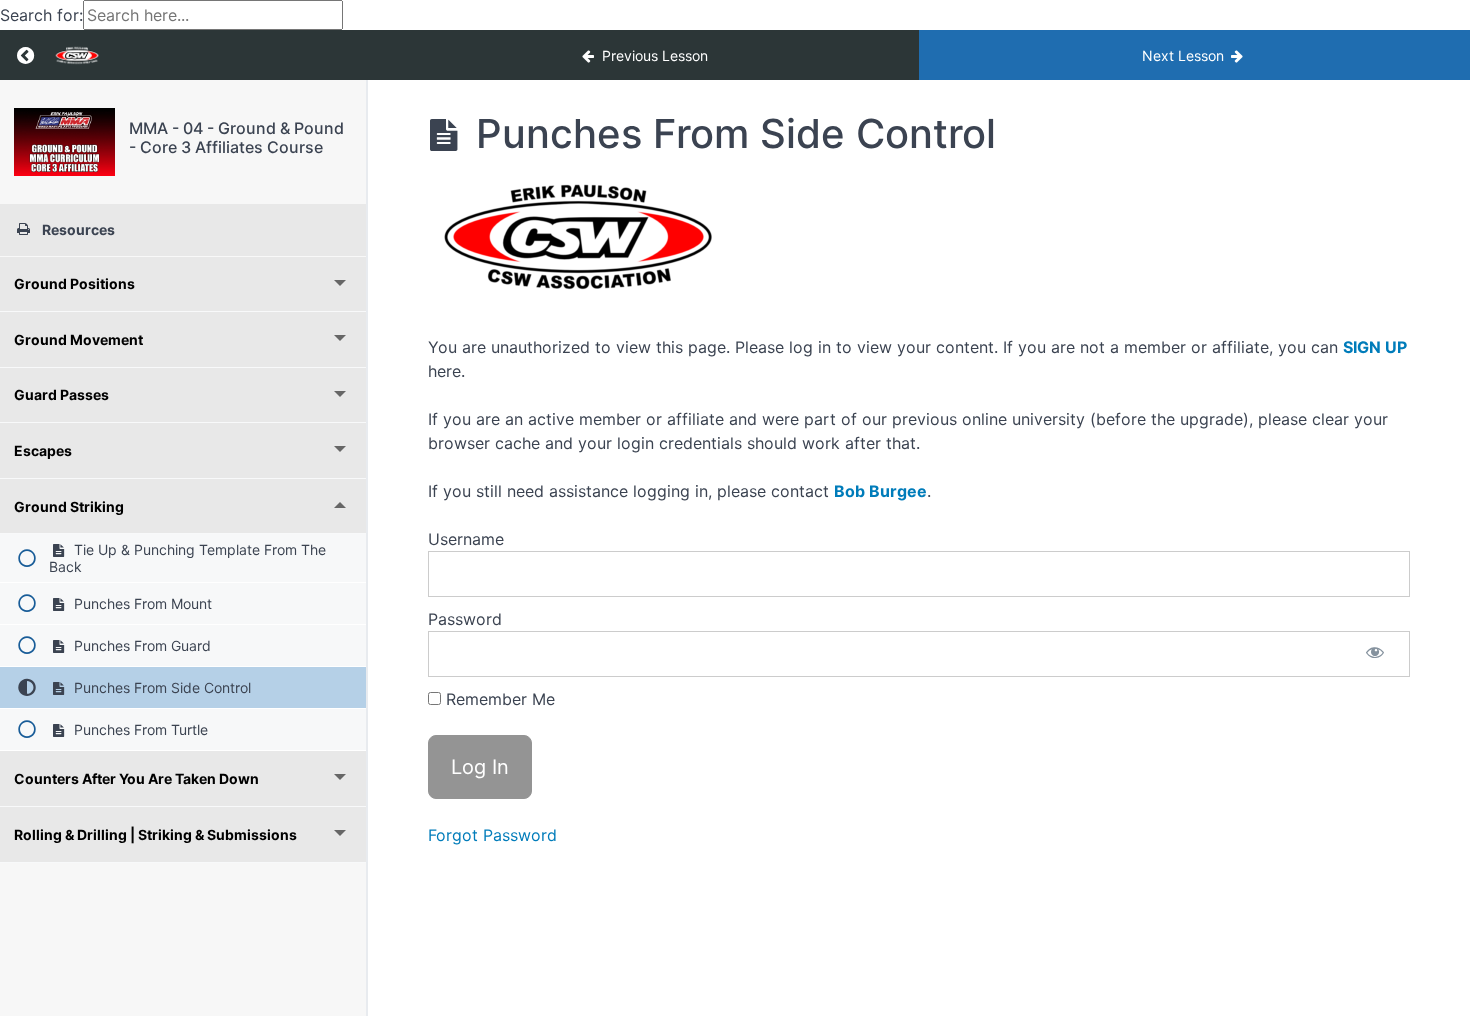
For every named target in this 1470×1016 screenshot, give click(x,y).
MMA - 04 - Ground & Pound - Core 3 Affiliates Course (236, 137)
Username (466, 539)
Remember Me (498, 699)
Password (465, 619)
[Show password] (1375, 654)
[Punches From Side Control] (64, 142)
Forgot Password (492, 835)
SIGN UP (1375, 347)
